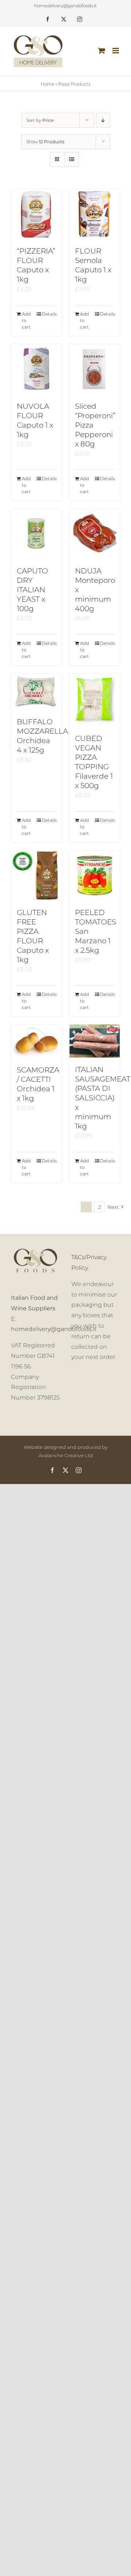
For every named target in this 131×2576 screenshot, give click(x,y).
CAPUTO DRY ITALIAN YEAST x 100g (32, 590)
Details (49, 314)
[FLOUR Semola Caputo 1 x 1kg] (95, 214)
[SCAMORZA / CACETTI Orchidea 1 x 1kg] (36, 1041)
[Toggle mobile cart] (102, 51)
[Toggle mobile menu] (116, 51)
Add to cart (26, 320)
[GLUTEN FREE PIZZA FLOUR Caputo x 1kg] (36, 875)
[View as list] (72, 159)
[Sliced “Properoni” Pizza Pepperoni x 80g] (95, 369)
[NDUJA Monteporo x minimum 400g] (95, 534)
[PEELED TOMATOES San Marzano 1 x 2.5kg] (95, 875)
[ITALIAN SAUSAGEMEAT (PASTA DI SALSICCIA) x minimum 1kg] (95, 1041)
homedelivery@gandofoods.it (65, 6)
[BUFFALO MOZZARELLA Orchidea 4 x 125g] (36, 692)
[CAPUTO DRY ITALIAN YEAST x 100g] (36, 534)
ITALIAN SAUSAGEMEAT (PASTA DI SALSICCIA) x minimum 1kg (103, 1098)
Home (47, 84)
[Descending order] (103, 120)
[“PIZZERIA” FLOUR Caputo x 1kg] (36, 214)
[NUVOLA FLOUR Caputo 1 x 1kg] (36, 369)
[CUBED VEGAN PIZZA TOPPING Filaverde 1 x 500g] (95, 700)
